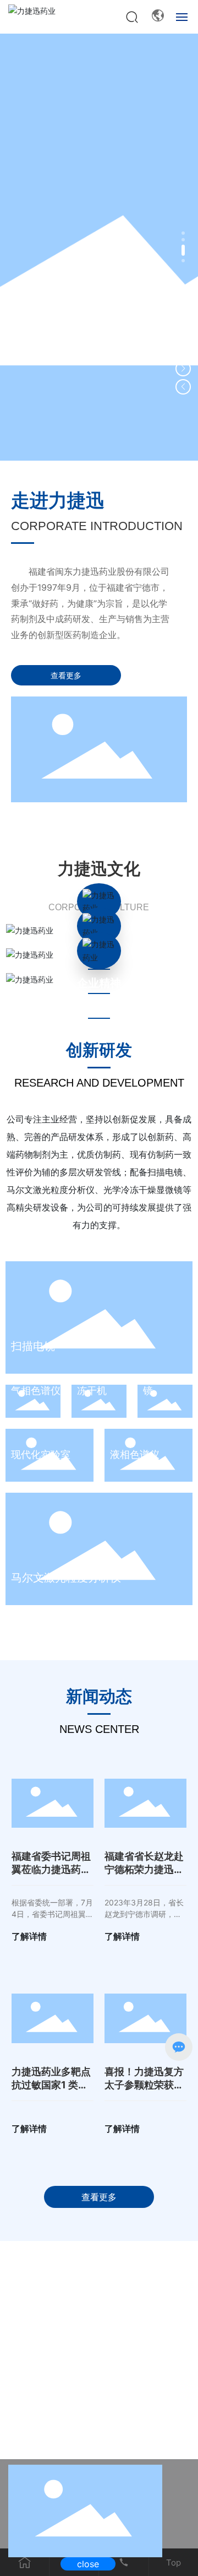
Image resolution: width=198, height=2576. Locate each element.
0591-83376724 (75, 2288)
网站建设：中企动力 (72, 2427)
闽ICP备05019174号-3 (103, 2412)
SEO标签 (145, 2427)
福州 (117, 2427)
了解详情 (29, 1936)
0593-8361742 (134, 2300)
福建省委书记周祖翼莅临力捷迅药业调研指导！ (51, 1869)
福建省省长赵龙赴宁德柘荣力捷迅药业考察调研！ (144, 1869)
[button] (183, 233)
